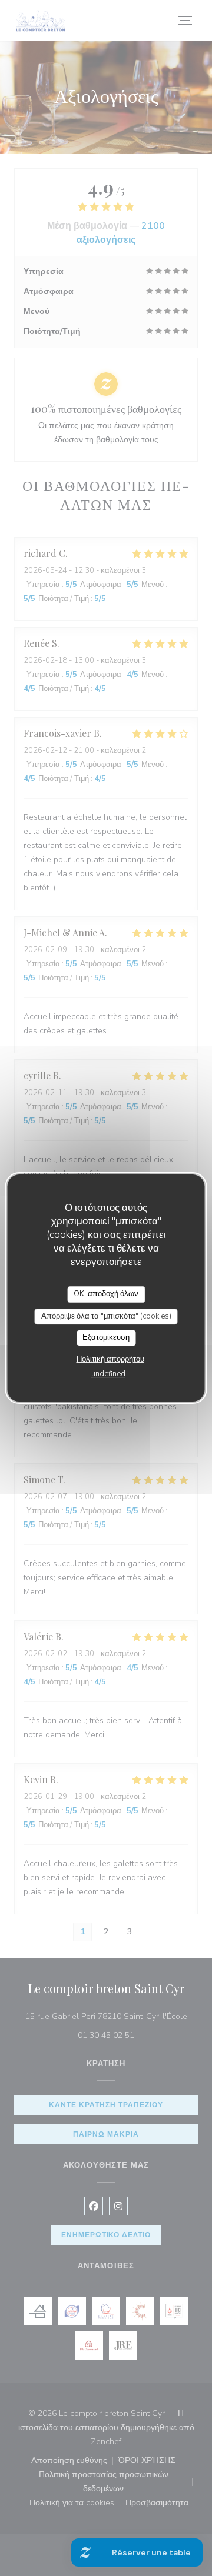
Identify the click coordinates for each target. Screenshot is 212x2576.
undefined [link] (108, 1374)
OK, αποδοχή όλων (106, 1294)
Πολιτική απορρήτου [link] (110, 1359)
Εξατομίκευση (106, 1337)
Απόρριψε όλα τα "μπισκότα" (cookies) (106, 1316)
